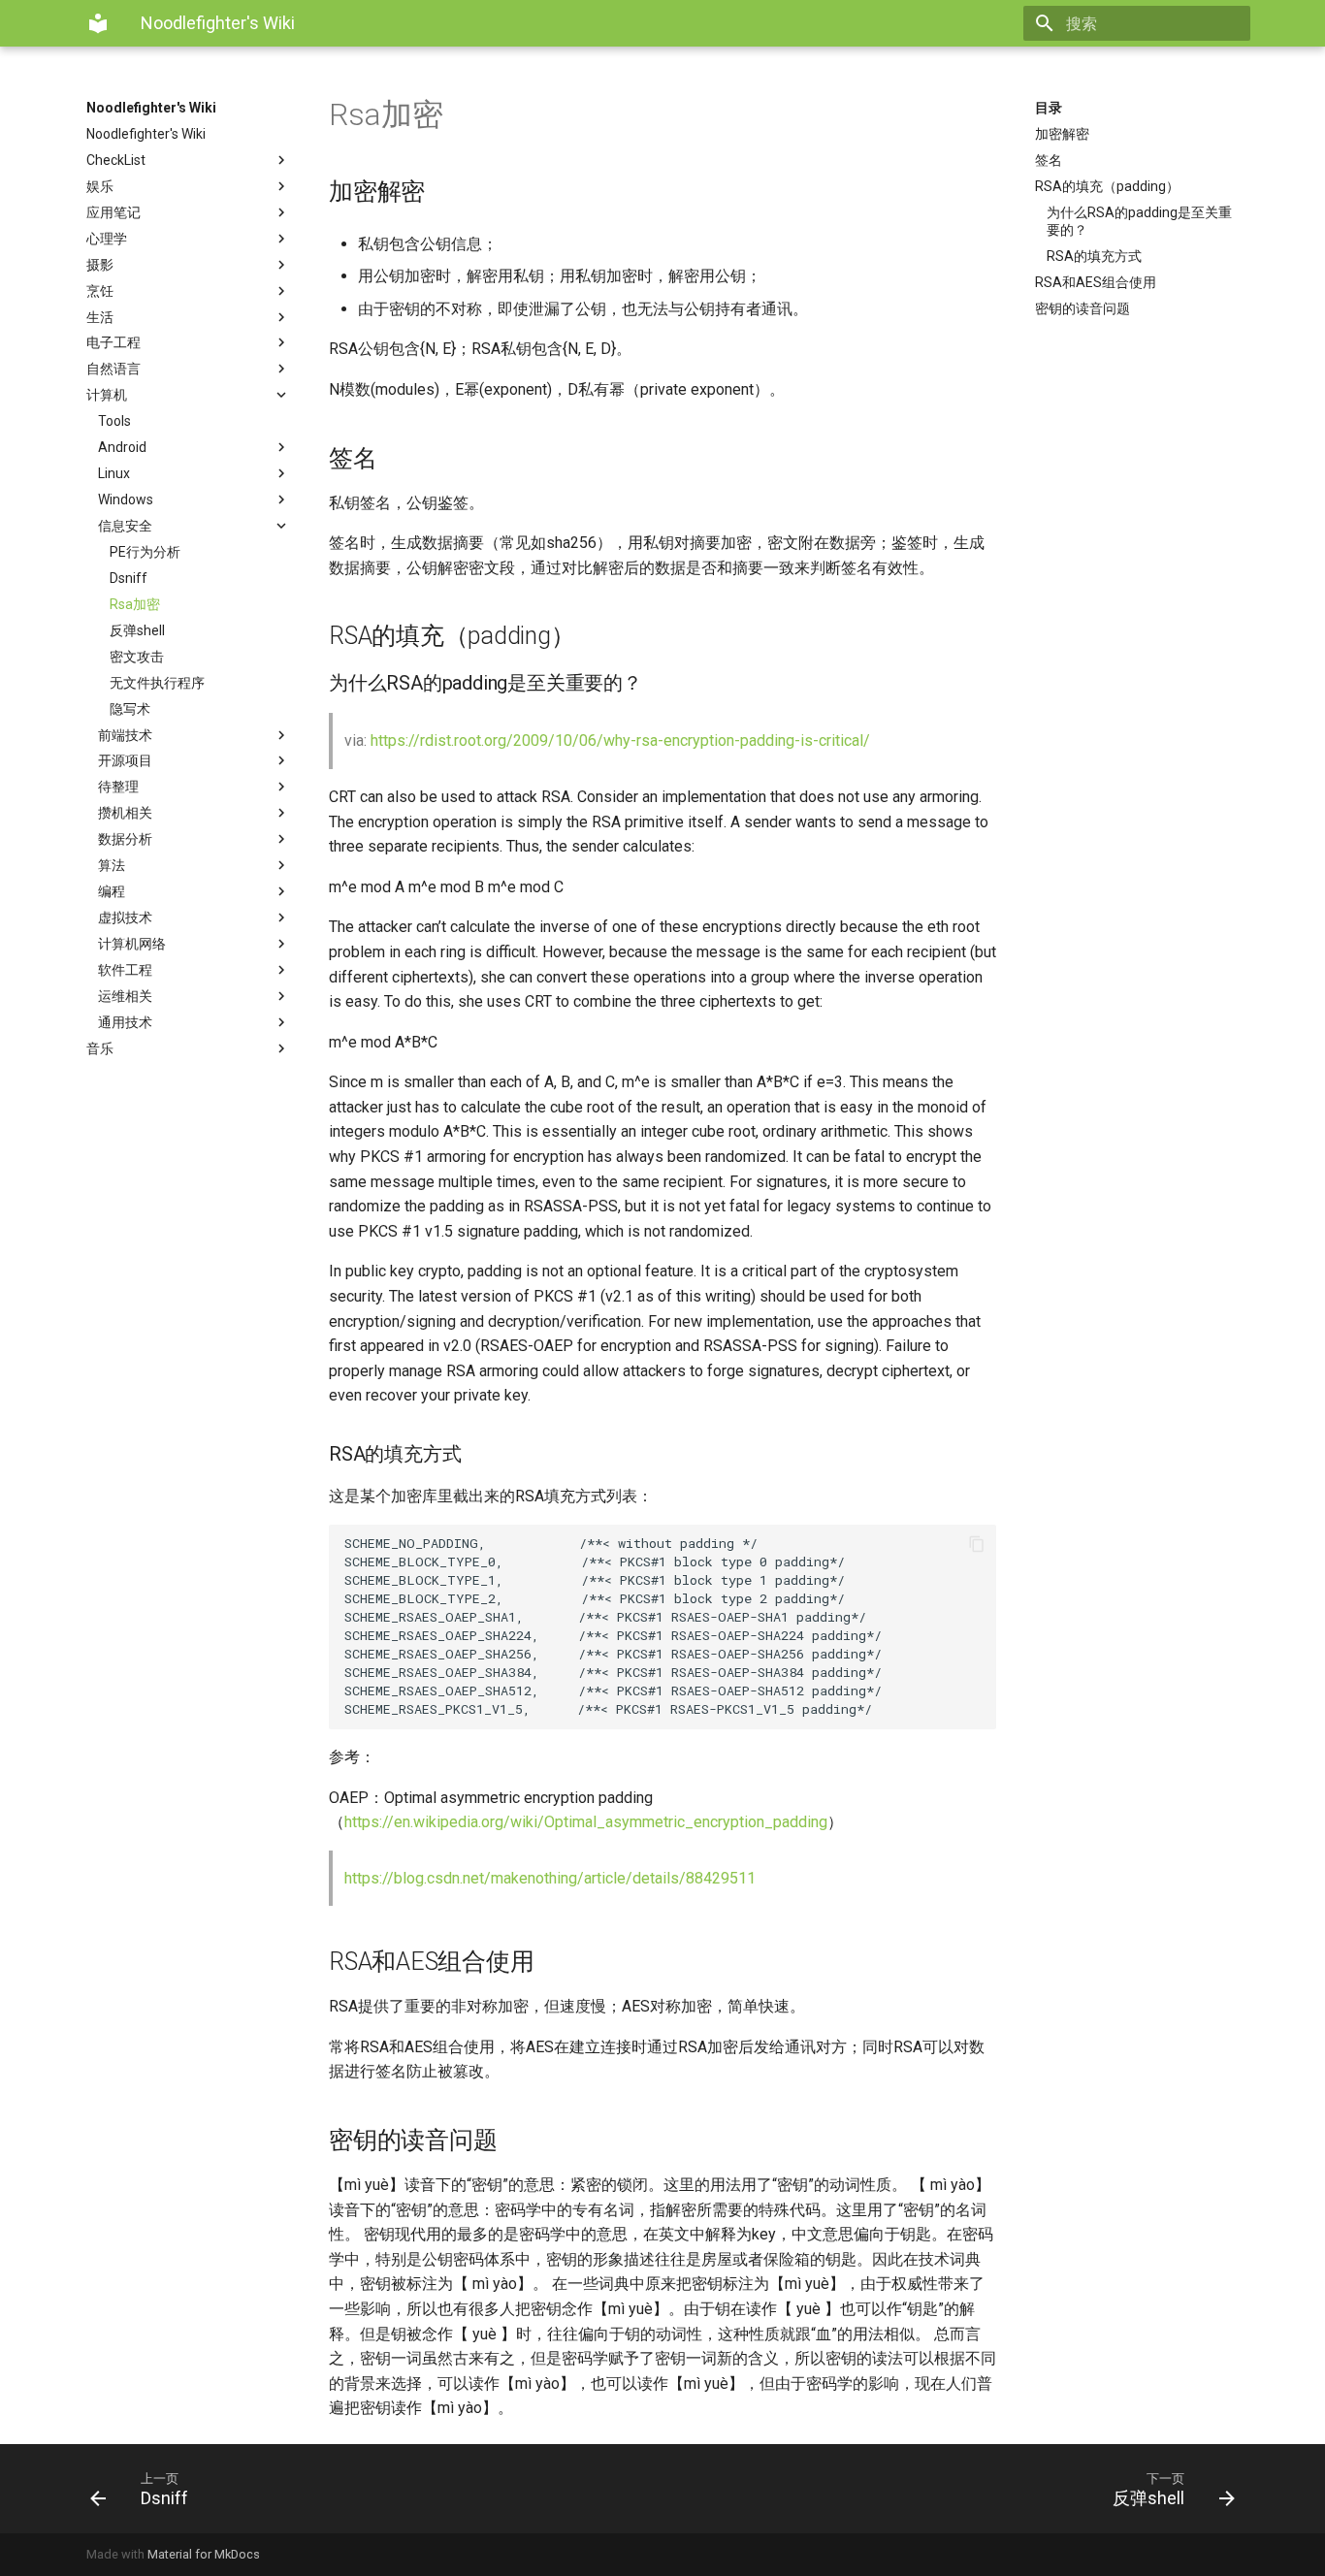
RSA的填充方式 (1094, 256)
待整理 (118, 787)
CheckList (116, 160)
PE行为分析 (145, 552)
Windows (126, 499)
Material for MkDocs (204, 2554)
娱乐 (100, 186)
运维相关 (125, 996)
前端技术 (125, 735)
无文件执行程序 (157, 683)
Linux (114, 473)
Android (122, 447)
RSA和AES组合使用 (1096, 282)
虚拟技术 (125, 918)
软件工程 (125, 970)
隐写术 (130, 709)
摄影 (100, 265)
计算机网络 (132, 944)
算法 (112, 865)
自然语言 (113, 369)
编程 (112, 891)
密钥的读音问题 (1083, 308)
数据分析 (125, 839)
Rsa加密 (135, 604)
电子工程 (113, 342)
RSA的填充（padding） (1107, 186)
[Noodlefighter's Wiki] (98, 23)
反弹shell (137, 630)
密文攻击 (137, 657)
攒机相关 (125, 813)
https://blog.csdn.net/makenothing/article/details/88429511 (550, 1878)
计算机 (107, 395)
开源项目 (125, 760)
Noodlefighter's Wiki (151, 108)
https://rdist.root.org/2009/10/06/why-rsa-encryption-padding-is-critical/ (620, 741)
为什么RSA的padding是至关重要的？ (1139, 221)
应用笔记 (113, 212)
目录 (1049, 108)
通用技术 (125, 1022)
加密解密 (1062, 134)
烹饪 (100, 291)
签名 (1049, 160)
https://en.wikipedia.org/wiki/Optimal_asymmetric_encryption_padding (586, 1822)
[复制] (977, 1544)
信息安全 (125, 526)
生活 (100, 317)
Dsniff (129, 578)
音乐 (100, 1048)
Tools (114, 421)
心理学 (107, 239)
